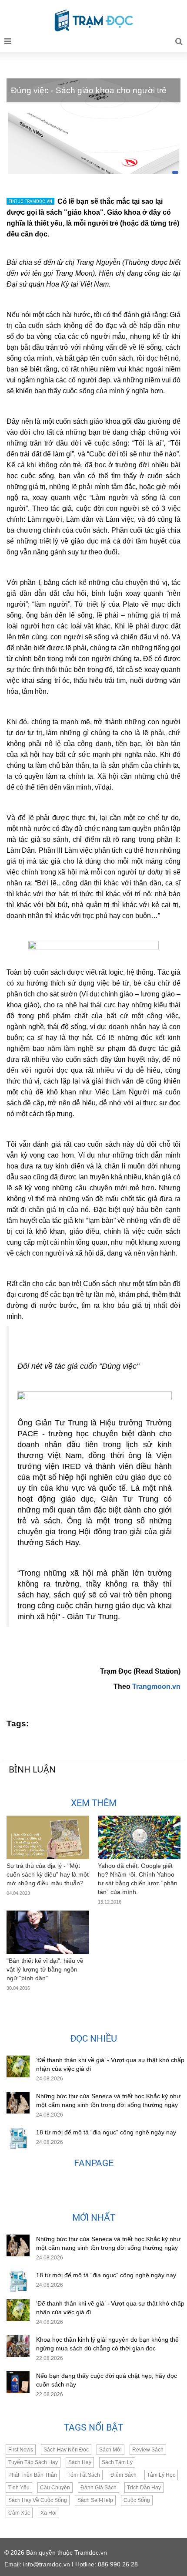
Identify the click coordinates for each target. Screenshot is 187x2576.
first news (21, 2450)
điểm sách (124, 2475)
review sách (148, 2450)
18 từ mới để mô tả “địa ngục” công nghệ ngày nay (106, 2132)
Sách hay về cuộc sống (38, 2500)
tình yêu (19, 2488)
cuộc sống (137, 2500)
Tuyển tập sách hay (33, 2462)
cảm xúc (19, 2513)
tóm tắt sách (84, 2475)
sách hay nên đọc (66, 2450)
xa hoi (48, 2513)
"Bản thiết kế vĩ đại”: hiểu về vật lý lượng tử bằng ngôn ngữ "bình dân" (45, 1969)
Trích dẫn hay (144, 2488)
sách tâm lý (117, 2462)
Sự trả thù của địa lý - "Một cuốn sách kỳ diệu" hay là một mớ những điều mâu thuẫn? (48, 1874)
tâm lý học (161, 2475)
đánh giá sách (99, 2488)
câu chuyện (55, 2488)
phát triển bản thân (33, 2475)
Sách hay (80, 2462)
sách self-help (95, 2500)
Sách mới (110, 2450)
